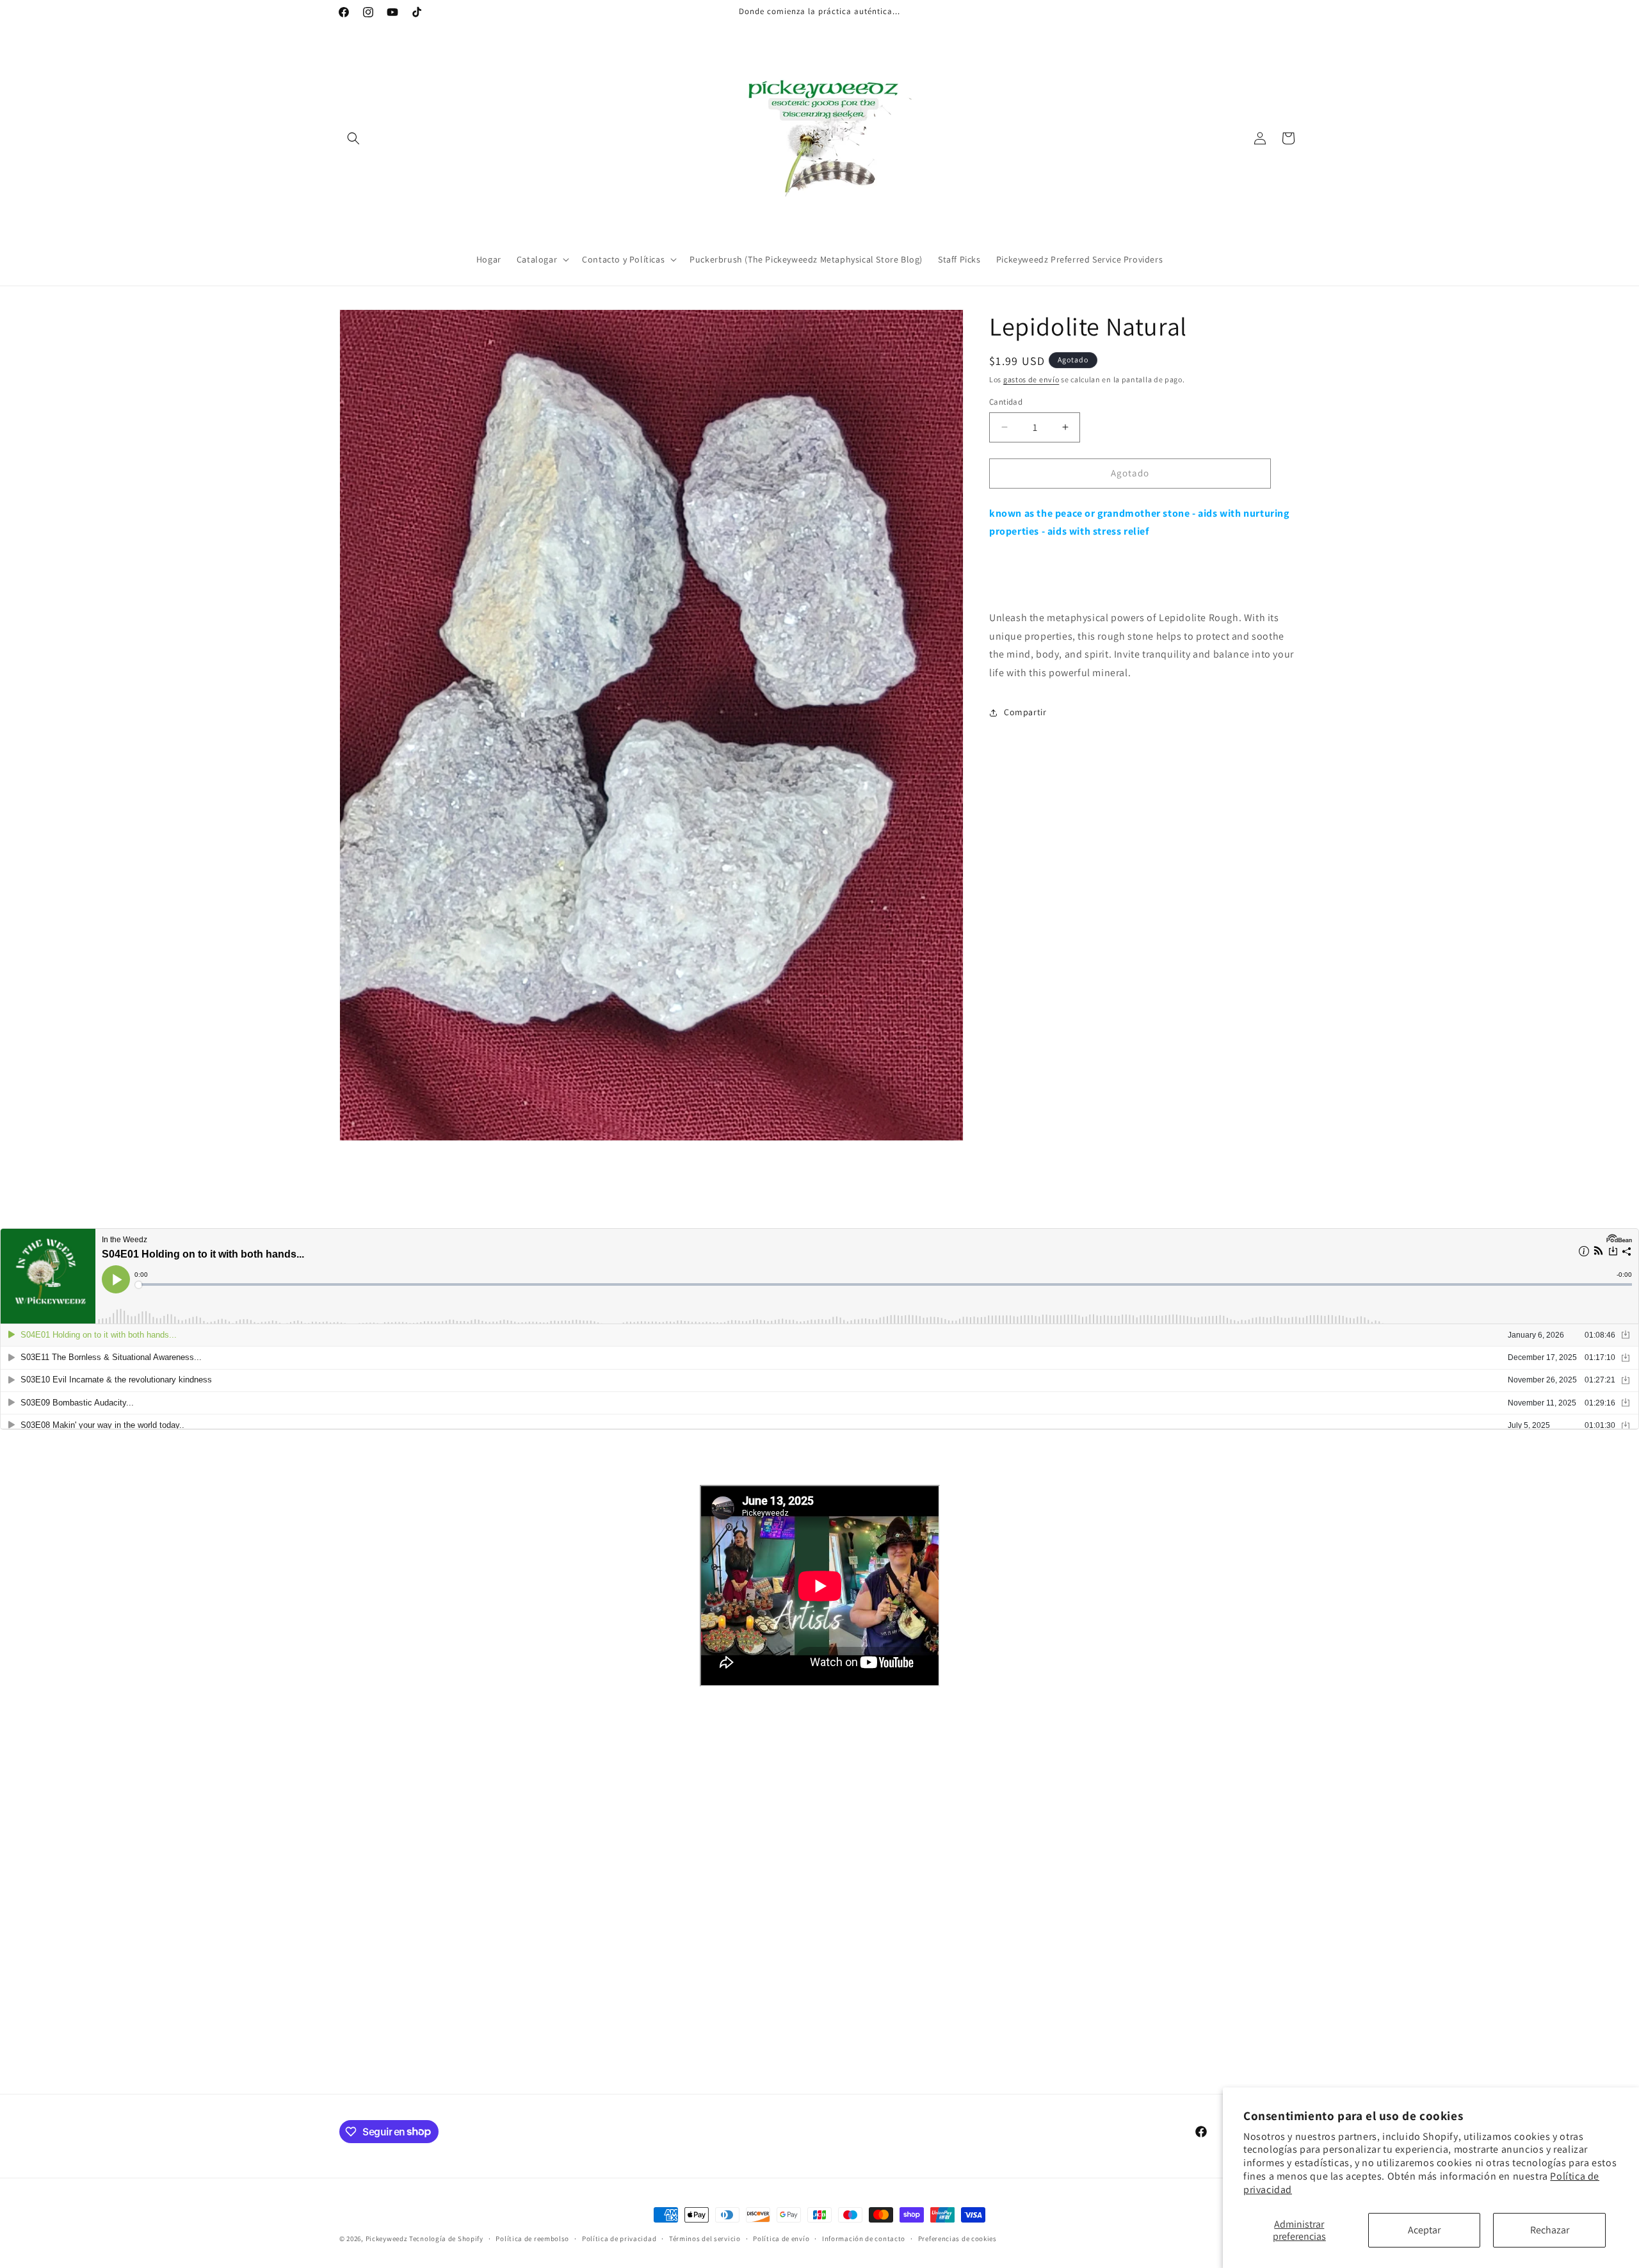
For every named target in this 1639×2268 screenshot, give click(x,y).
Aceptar (1424, 2230)
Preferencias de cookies (957, 2238)
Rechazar (1550, 2230)
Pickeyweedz (387, 2239)
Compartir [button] (1025, 712)
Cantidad (1006, 402)
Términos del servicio (705, 2238)
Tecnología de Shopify (446, 2239)
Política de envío (781, 2238)
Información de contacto (864, 2238)
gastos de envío (1031, 379)
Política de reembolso (532, 2238)
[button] (353, 138)
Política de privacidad (619, 2238)
